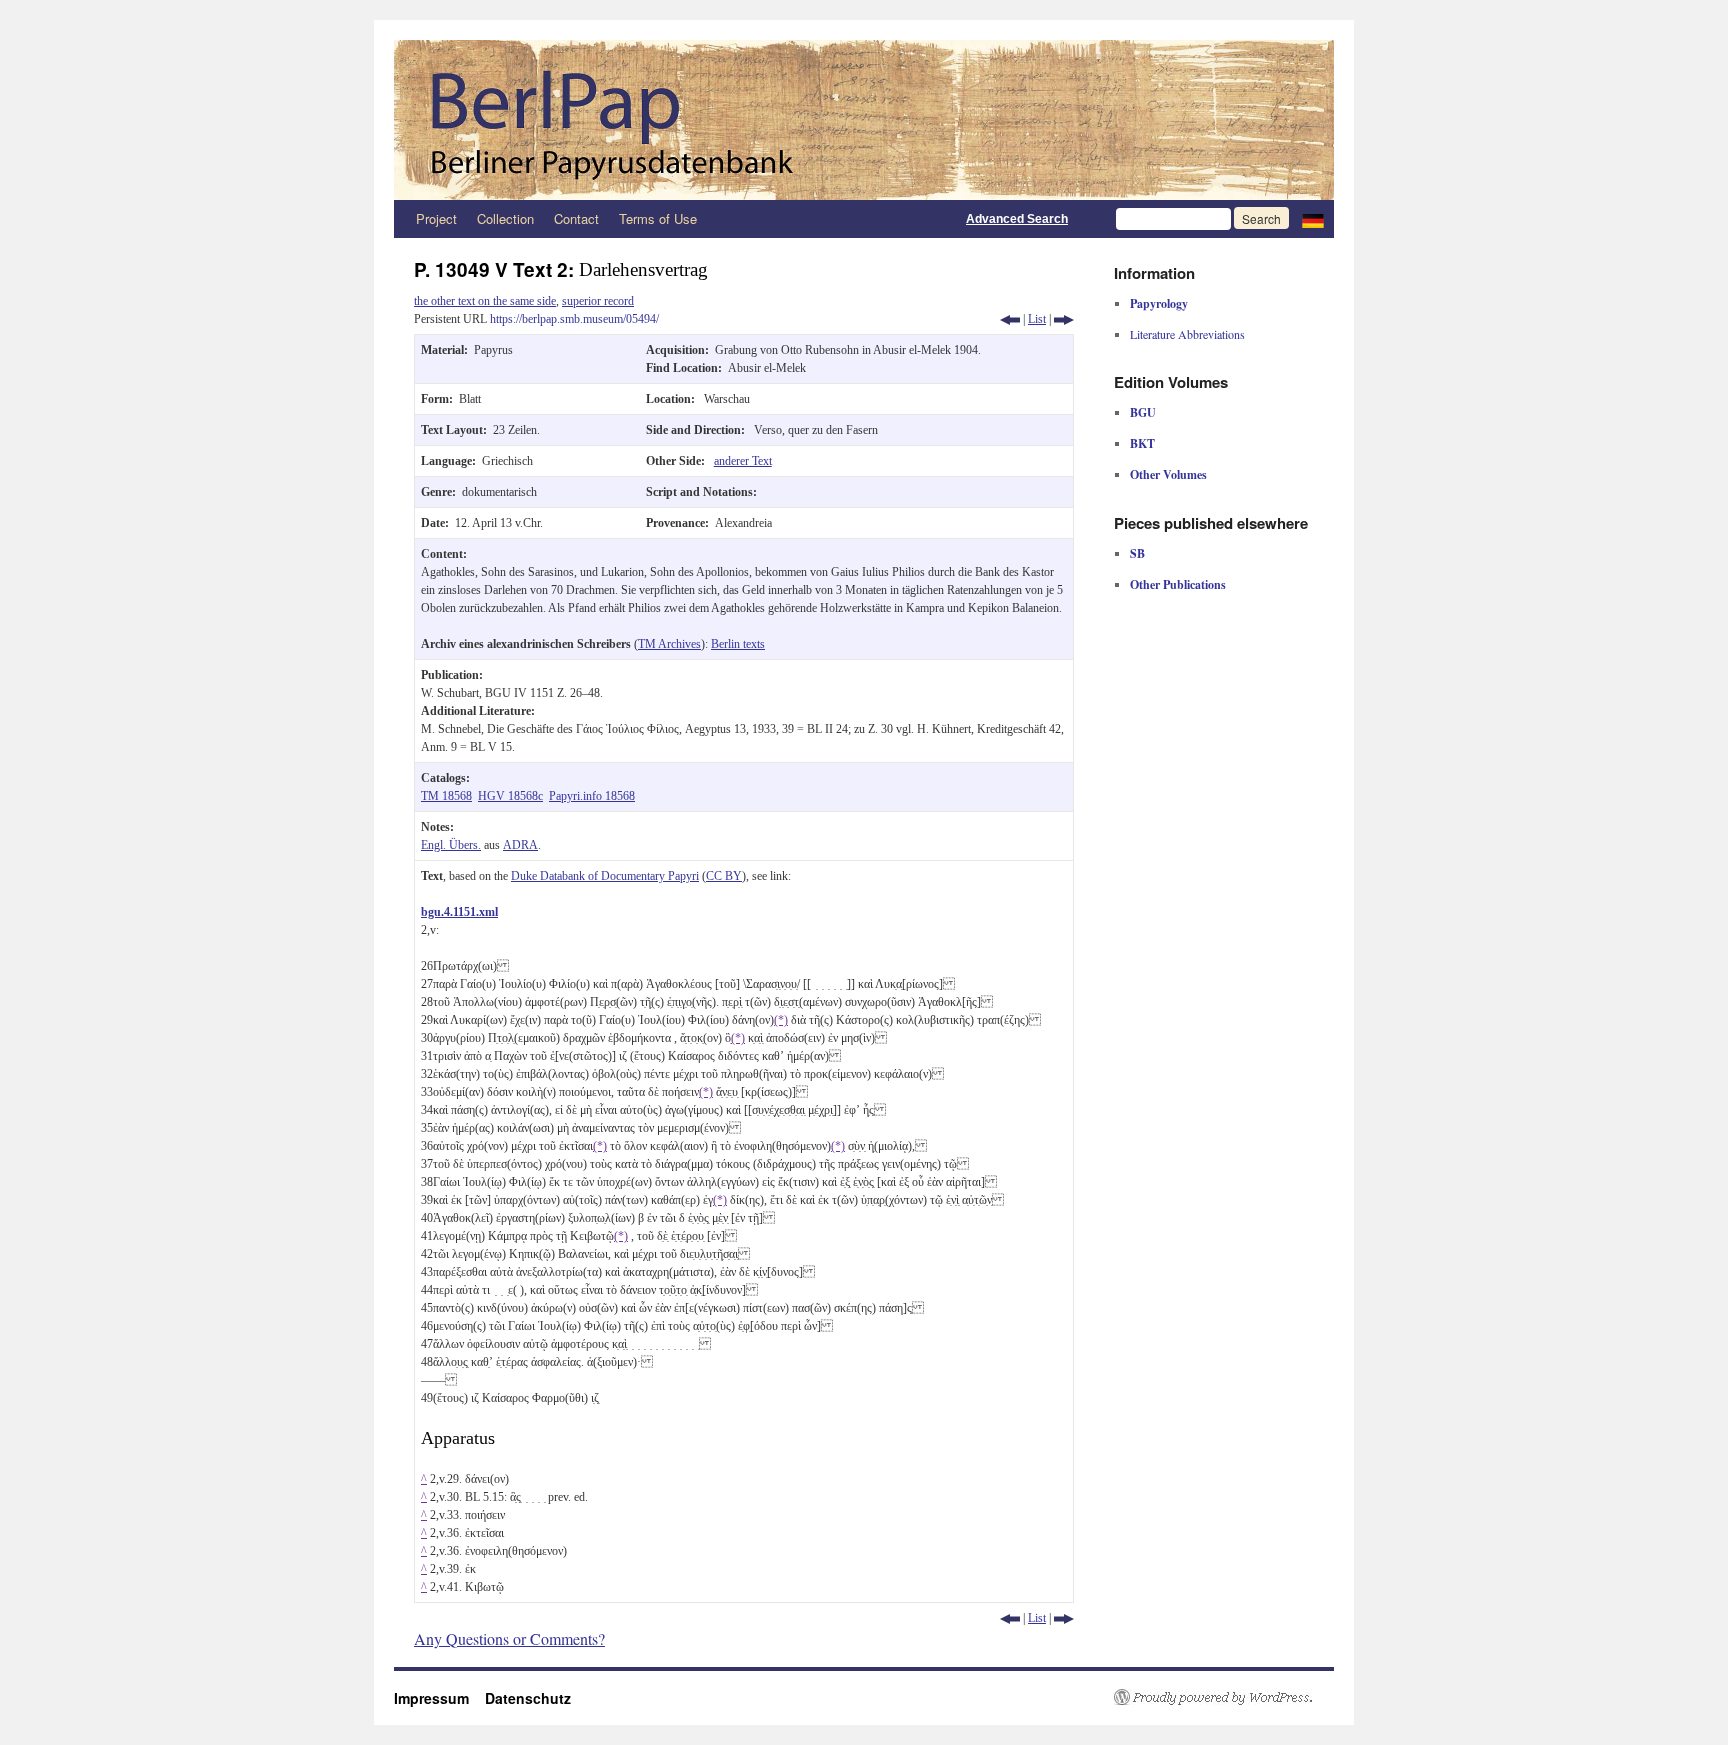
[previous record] (1010, 319)
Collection (505, 218)
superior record (598, 301)
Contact (576, 218)
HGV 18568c (510, 796)
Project (436, 218)
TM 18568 (446, 796)
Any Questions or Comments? (509, 1638)
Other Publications (1178, 584)
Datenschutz (528, 1698)
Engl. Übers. (451, 845)
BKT (1142, 443)
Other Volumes (1168, 474)
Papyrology (1159, 303)
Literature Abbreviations (1187, 334)
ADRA (520, 845)
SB (1137, 553)
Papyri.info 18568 (592, 796)
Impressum (439, 1698)
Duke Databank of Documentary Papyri (605, 876)
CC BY (724, 876)
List (1037, 319)
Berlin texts (738, 644)
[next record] (1064, 319)
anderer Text (743, 461)
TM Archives (669, 644)
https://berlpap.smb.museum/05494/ (574, 319)
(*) (781, 1020)
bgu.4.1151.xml (459, 912)
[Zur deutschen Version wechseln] (1313, 219)
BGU (1143, 412)
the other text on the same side (485, 301)
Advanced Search (1017, 219)
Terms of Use (658, 218)
